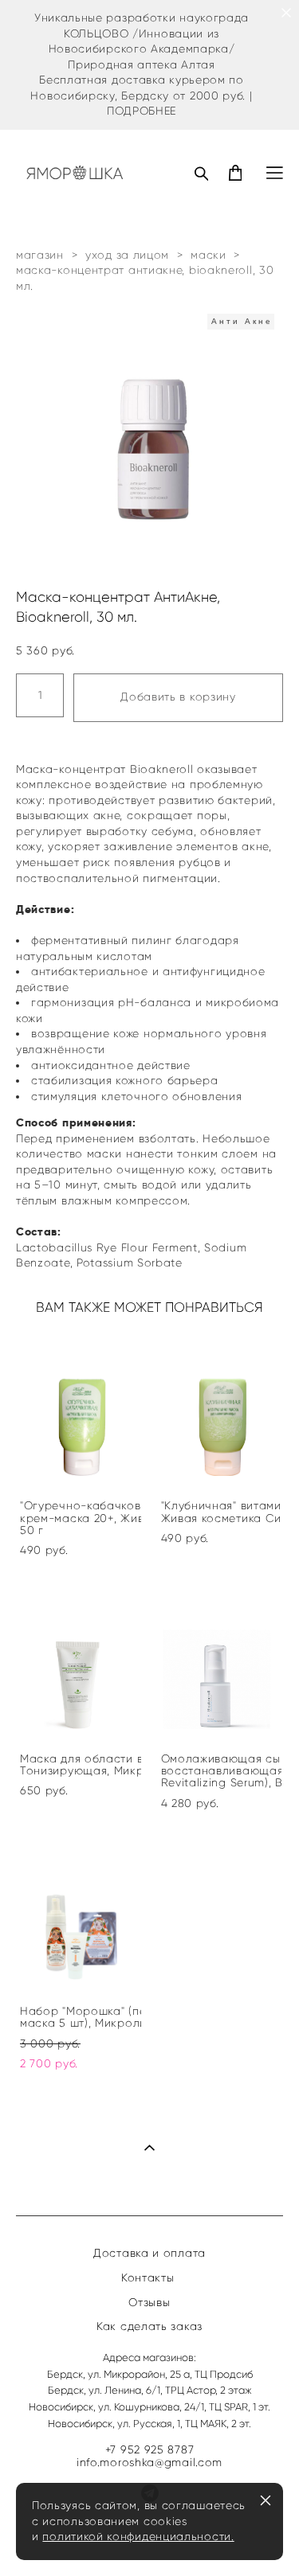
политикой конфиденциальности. (138, 2537)
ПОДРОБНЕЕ (142, 111)
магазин (40, 255)
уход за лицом (127, 255)
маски (209, 255)
